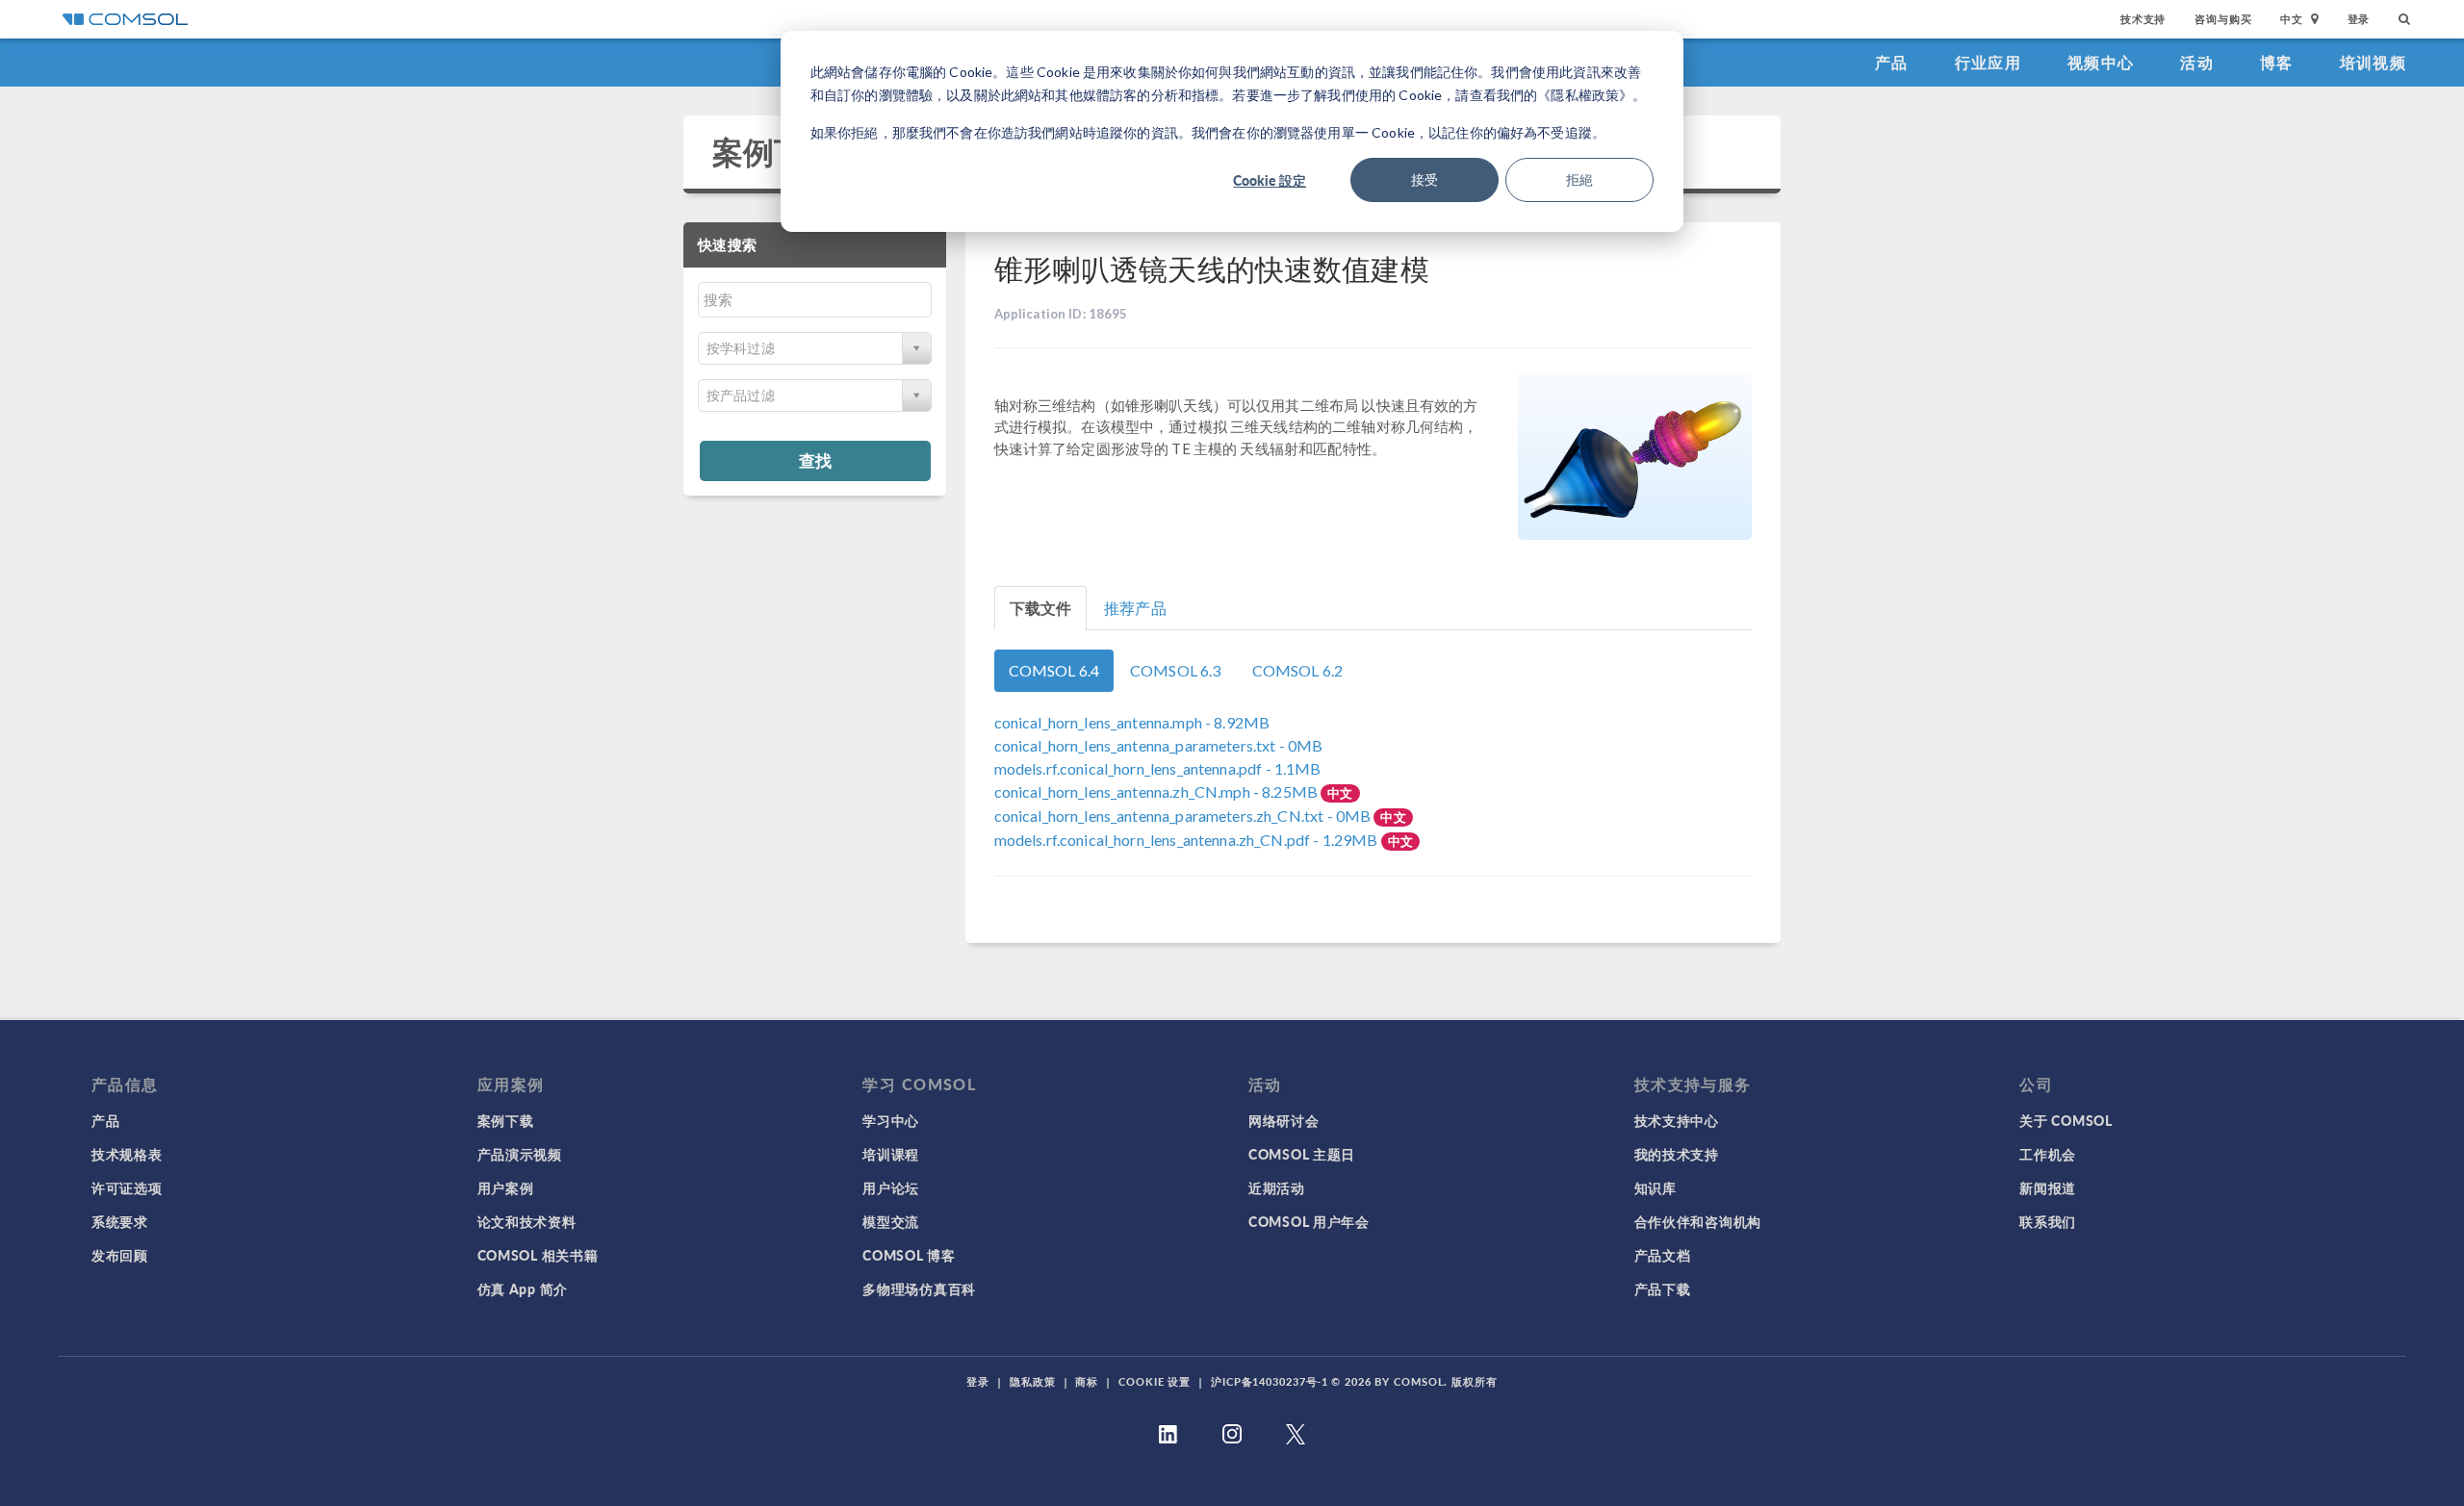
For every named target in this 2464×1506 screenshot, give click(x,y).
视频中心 (2101, 62)
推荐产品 (1135, 608)
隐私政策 (1033, 1381)
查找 (815, 460)
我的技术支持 (1677, 1154)
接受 (1424, 179)
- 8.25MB (1158, 791)
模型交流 (891, 1221)
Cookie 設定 (1270, 180)
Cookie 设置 (1155, 1381)
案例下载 (774, 152)
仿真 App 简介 (523, 1289)
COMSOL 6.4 (1054, 670)
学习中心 (891, 1120)
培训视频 (2373, 62)
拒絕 (1579, 179)
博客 (2277, 62)
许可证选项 (127, 1187)
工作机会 (2048, 1154)
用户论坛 (891, 1187)
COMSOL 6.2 (1298, 670)
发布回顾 (120, 1255)
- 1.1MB (1158, 768)
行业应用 (1988, 62)
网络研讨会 (1284, 1120)
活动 (2197, 62)
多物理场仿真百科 (919, 1289)
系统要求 (120, 1221)
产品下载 (1663, 1289)
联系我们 (2048, 1221)
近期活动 (1277, 1187)
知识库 (1655, 1187)
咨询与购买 (2223, 19)
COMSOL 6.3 (1176, 670)
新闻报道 (2048, 1187)
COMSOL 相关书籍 (538, 1255)
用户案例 (506, 1187)
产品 (1892, 62)
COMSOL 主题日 (1302, 1154)
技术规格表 (127, 1154)
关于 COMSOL (2066, 1120)
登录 (2359, 19)
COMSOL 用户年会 (1309, 1221)
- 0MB (1159, 745)
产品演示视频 (520, 1154)
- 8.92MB (1132, 722)
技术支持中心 (1677, 1120)
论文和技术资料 (527, 1221)
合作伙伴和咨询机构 (1698, 1221)
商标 (1087, 1381)
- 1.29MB (1188, 840)
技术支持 (2143, 19)
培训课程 (891, 1154)
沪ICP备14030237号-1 (1270, 1381)
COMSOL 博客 (909, 1255)
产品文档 (1663, 1255)
